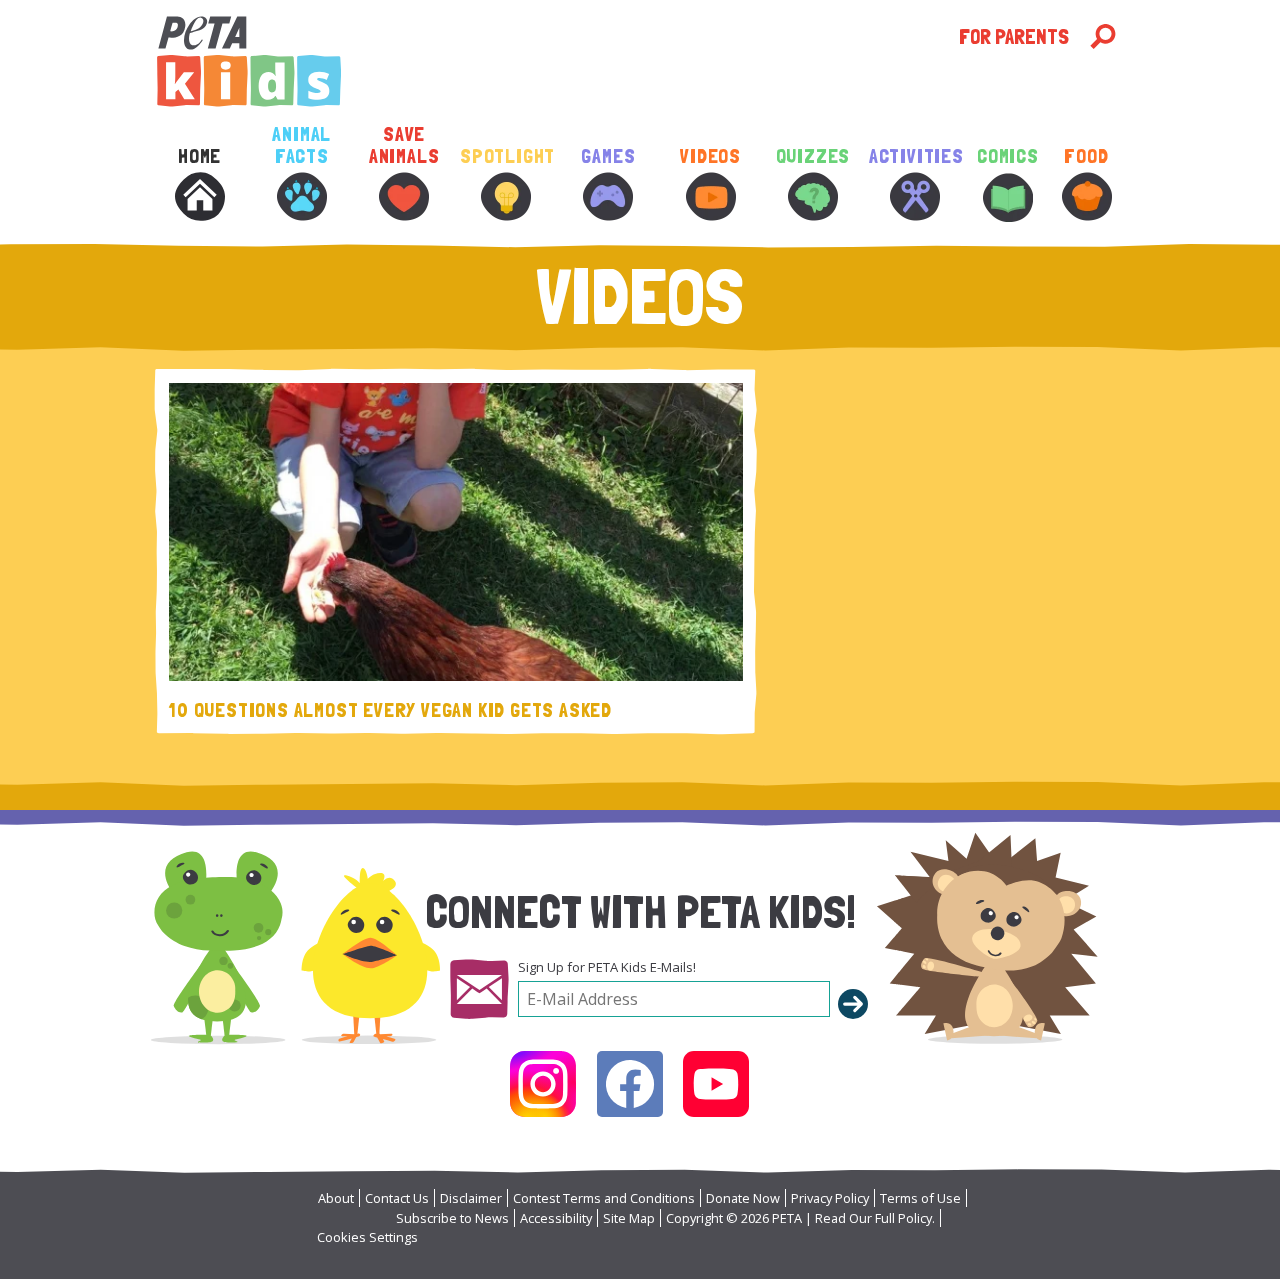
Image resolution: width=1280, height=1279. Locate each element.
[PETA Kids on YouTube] (716, 1084)
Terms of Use (920, 1198)
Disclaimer (471, 1198)
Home (199, 156)
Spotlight (506, 156)
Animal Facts (301, 145)
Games (608, 156)
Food (1086, 156)
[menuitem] (199, 198)
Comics (1008, 156)
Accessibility (556, 1218)
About (336, 1198)
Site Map (629, 1218)
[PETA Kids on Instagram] (543, 1084)
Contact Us (397, 1198)
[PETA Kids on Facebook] (630, 1084)
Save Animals (404, 145)
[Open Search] (1103, 36)
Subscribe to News (452, 1218)
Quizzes (813, 156)
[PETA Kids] (555, 61)
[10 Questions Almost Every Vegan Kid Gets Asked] (456, 531)
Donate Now (743, 1198)
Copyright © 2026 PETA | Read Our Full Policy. (800, 1218)
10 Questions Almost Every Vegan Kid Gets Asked (390, 710)
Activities (915, 156)
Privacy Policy (830, 1198)
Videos (710, 156)
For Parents (1014, 36)
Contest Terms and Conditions (604, 1198)
